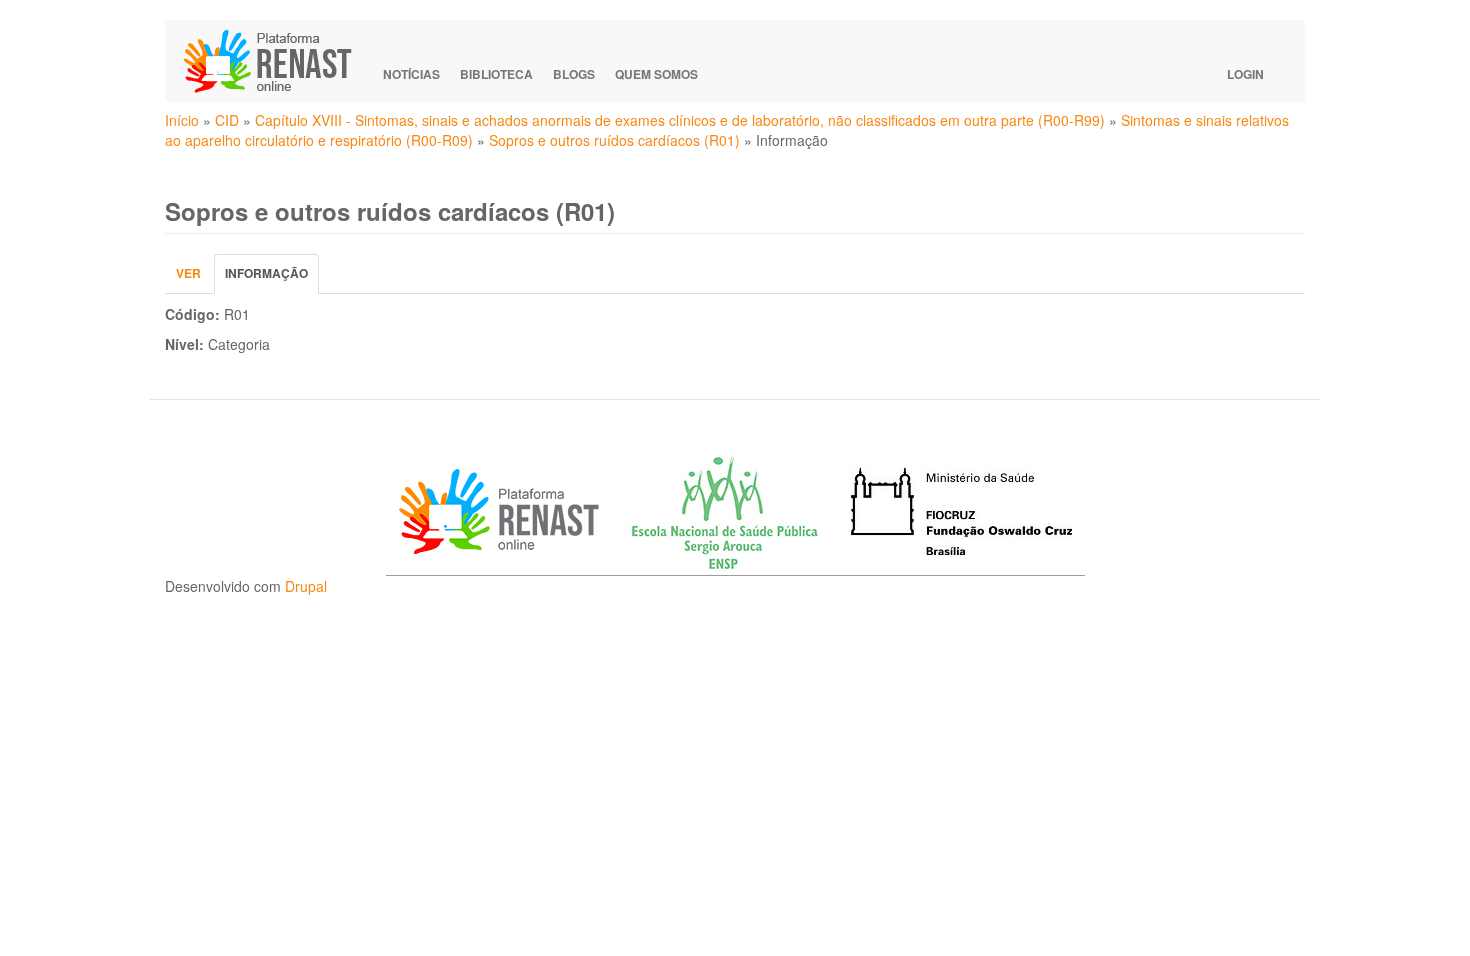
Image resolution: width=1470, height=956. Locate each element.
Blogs (574, 74)
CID (227, 120)
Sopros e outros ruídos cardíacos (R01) (614, 140)
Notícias (411, 74)
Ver (188, 273)
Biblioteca (496, 74)
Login (1245, 74)
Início (182, 120)
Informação (272, 278)
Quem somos (656, 74)
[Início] (277, 61)
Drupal (306, 586)
